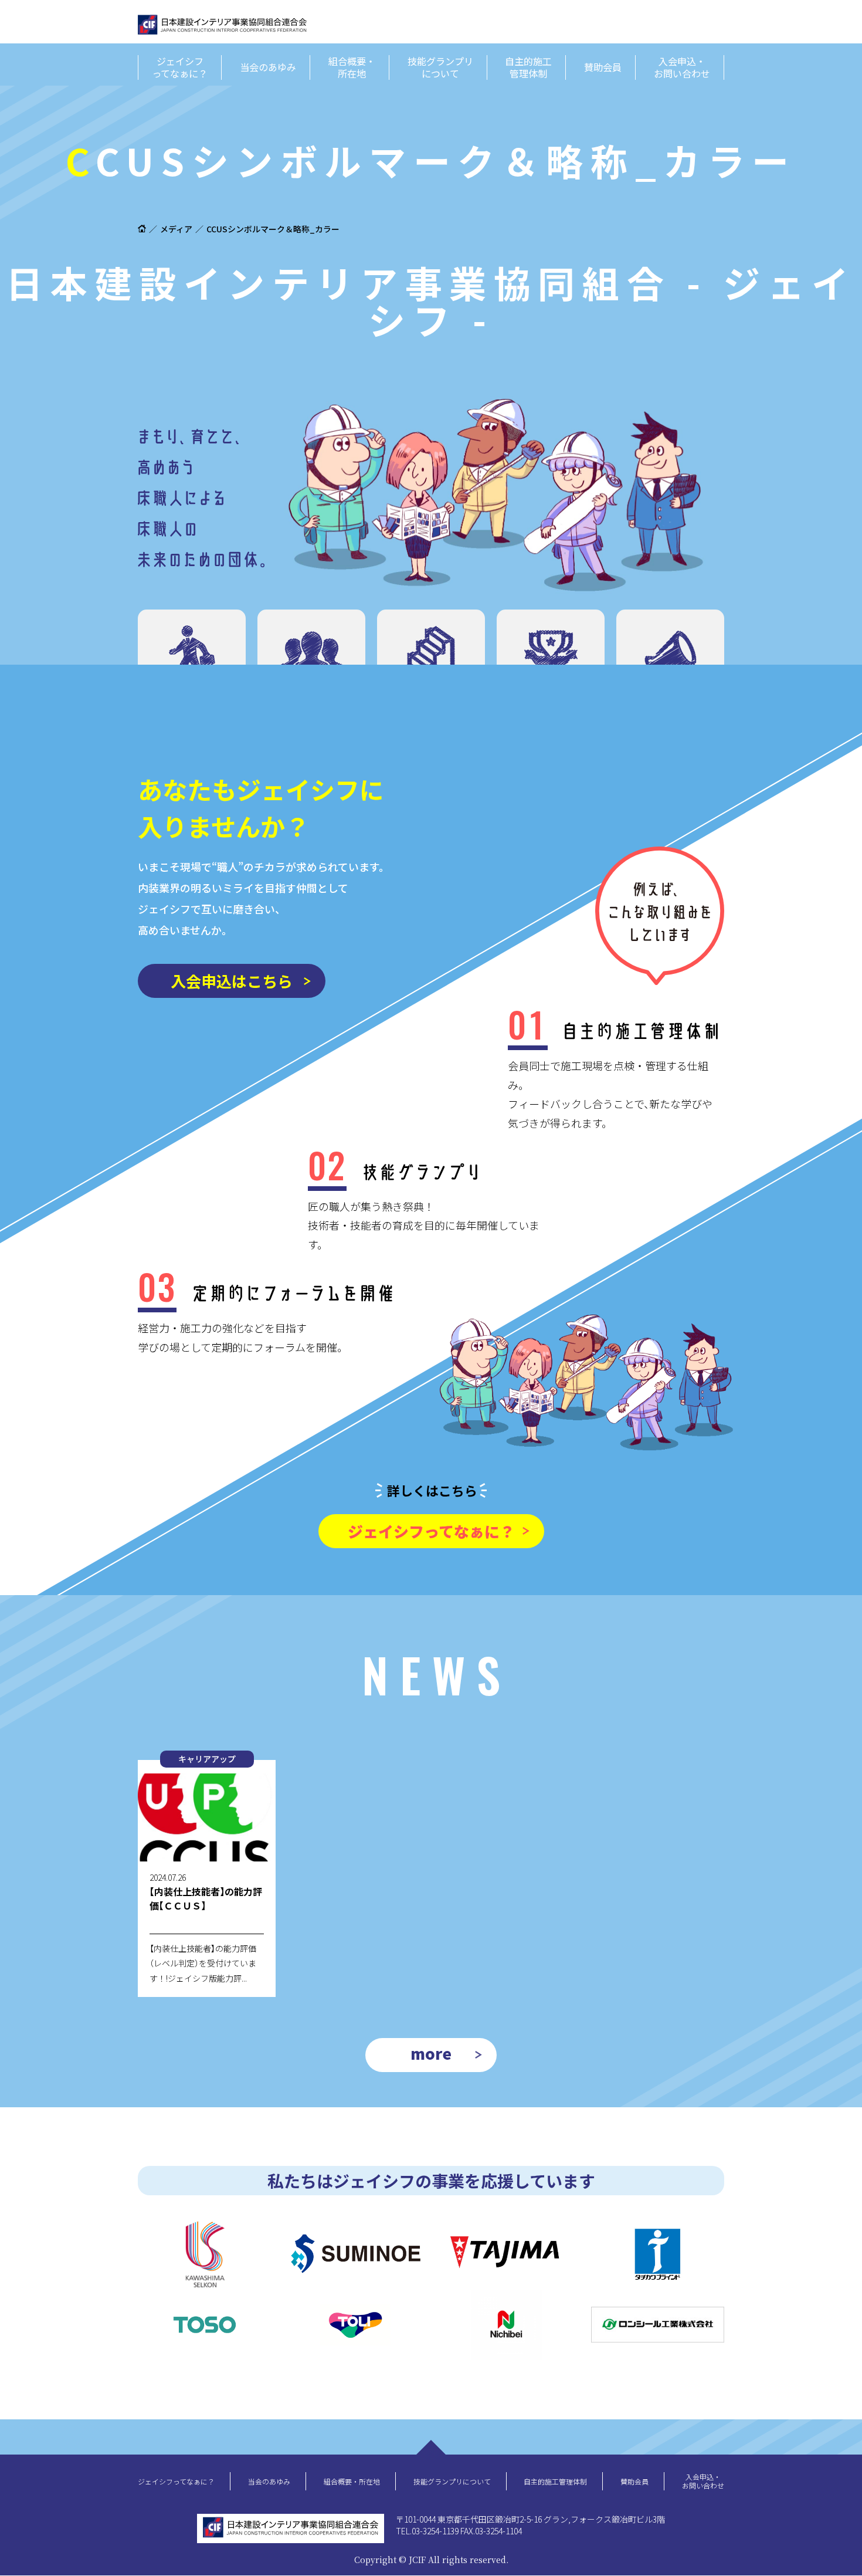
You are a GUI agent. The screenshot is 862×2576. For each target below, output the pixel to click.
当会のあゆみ (268, 67)
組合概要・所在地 (352, 67)
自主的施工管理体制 (528, 67)
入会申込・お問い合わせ (682, 67)
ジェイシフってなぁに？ (180, 67)
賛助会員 (603, 67)
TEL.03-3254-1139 (427, 2531)
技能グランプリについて (440, 67)
